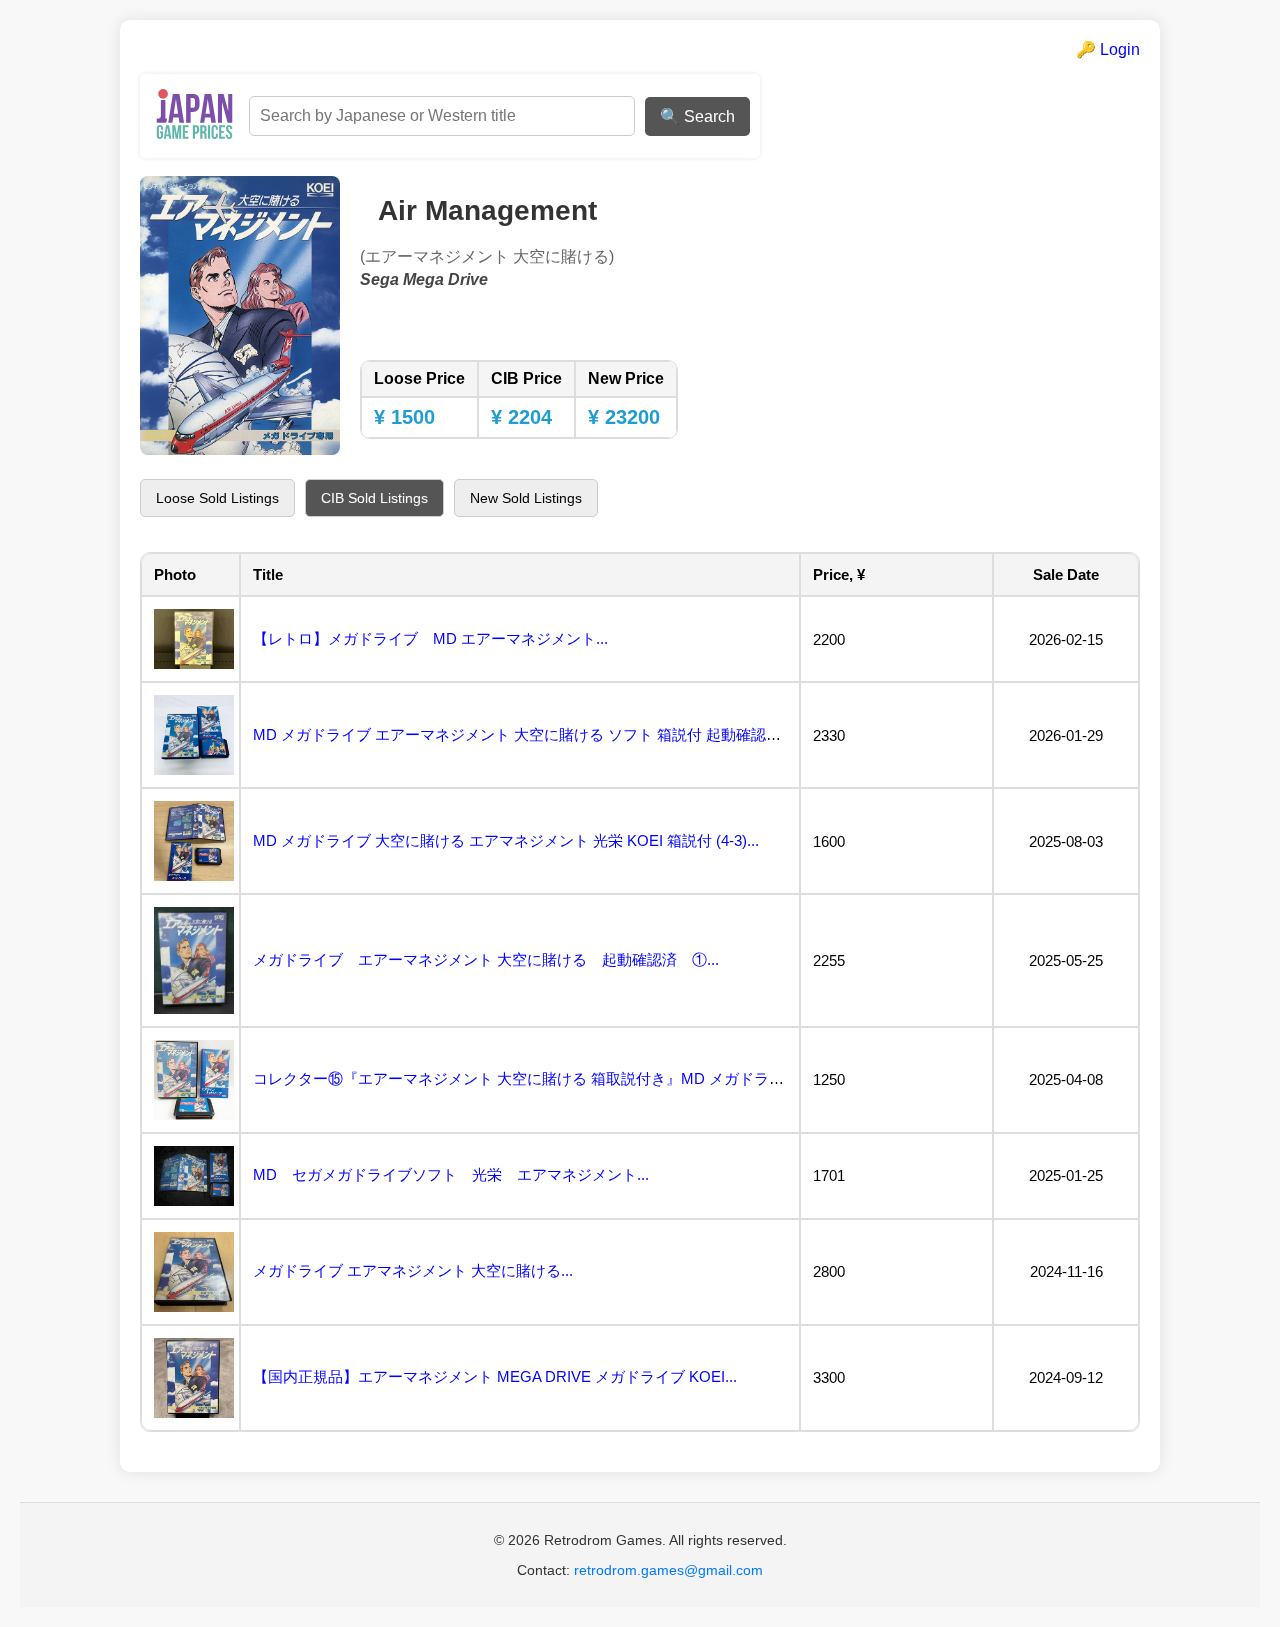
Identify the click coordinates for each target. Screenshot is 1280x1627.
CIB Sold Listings (374, 498)
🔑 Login (1108, 49)
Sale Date (1066, 574)
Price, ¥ (839, 574)
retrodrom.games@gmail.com (668, 1570)
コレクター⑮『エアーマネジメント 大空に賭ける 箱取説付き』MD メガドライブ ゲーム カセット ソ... (598, 1078)
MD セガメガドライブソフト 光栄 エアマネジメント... (451, 1174)
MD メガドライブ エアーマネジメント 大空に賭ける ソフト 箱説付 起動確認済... (523, 734)
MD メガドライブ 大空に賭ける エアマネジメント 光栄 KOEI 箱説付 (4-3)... (506, 840)
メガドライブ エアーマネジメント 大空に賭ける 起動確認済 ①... (486, 959)
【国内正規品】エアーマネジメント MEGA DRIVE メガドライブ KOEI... (495, 1376)
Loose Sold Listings (217, 498)
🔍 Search (697, 116)
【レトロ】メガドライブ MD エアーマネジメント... (430, 638)
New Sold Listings (526, 498)
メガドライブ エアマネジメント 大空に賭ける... (413, 1270)
